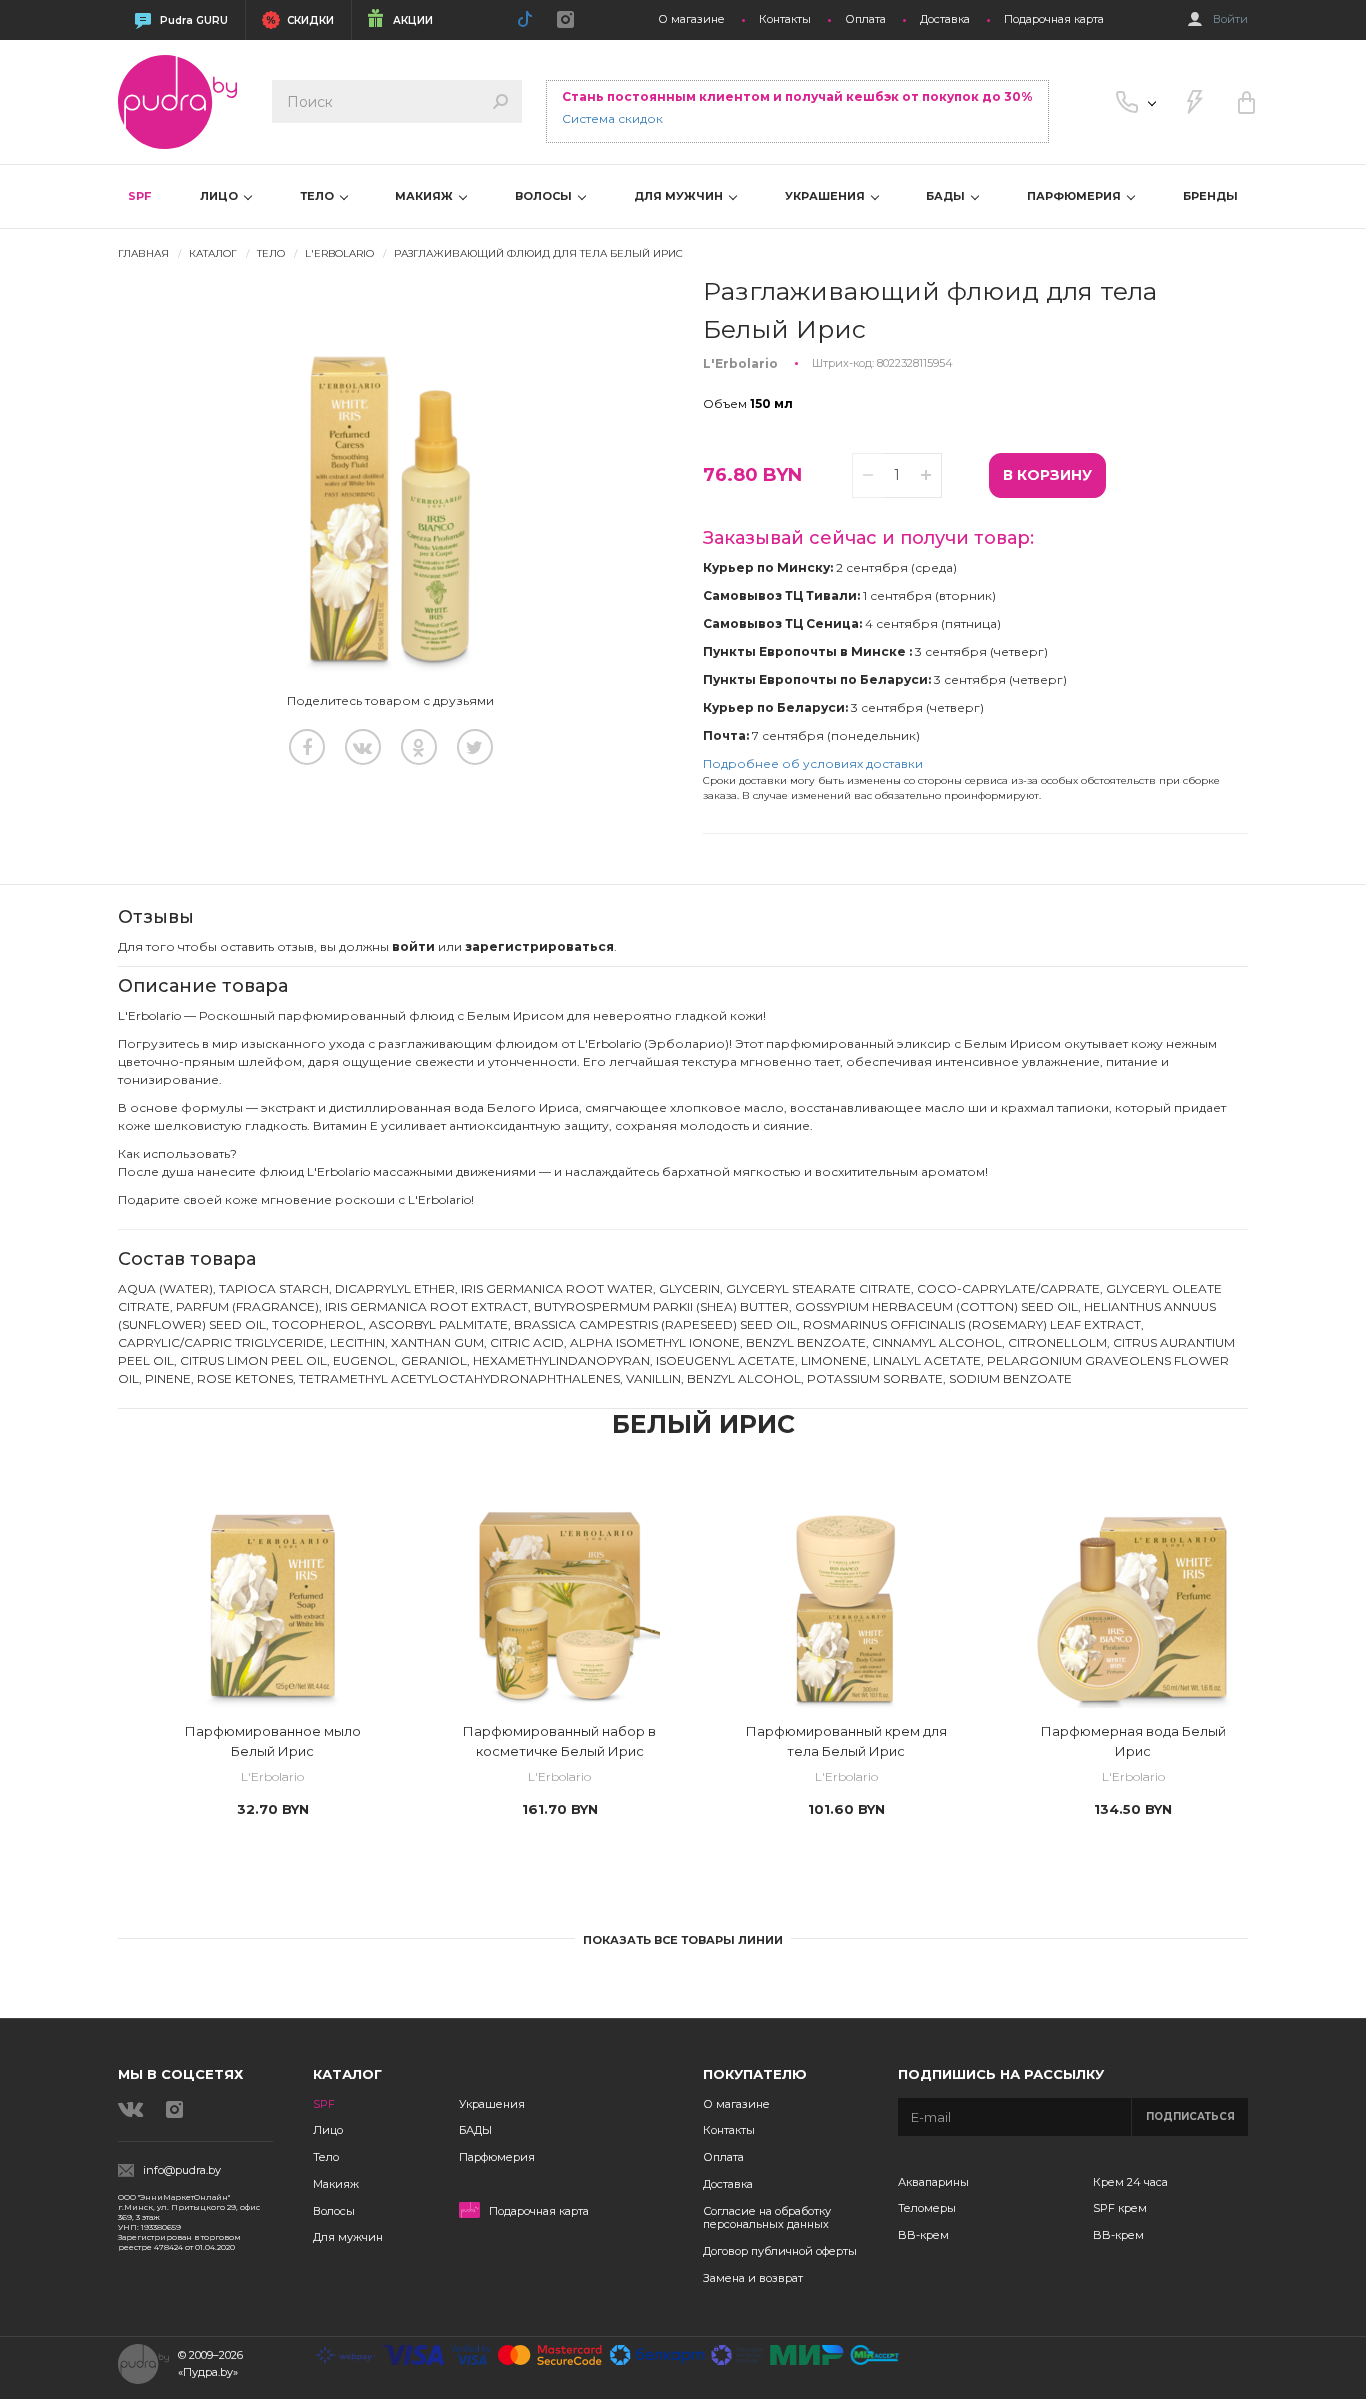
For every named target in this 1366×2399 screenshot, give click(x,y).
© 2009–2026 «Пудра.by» (210, 2363)
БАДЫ (947, 196)
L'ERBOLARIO (339, 253)
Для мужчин (348, 2237)
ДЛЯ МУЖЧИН (680, 196)
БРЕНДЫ (1210, 196)
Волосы (334, 2211)
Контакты (785, 19)
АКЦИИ (413, 20)
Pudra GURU (194, 20)
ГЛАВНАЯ (143, 253)
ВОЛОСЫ (545, 196)
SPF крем (1120, 2208)
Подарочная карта (1054, 19)
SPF (139, 196)
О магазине (691, 19)
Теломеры (927, 2208)
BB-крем (923, 2235)
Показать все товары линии (683, 1940)
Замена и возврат (753, 2278)
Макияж (336, 2184)
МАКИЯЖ (425, 196)
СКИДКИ (310, 20)
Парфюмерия (497, 2157)
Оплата (865, 19)
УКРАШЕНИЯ (826, 196)
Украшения (492, 2104)
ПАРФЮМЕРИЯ (1075, 196)
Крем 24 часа (1130, 2182)
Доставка (945, 19)
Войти (1230, 19)
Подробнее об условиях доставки (813, 763)
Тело (326, 2157)
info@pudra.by (182, 2170)
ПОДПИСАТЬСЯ (1190, 2116)
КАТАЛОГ (213, 253)
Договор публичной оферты (780, 2251)
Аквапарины (933, 2182)
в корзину (1047, 475)
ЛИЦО (220, 196)
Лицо (328, 2130)
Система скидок (612, 118)
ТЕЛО (318, 196)
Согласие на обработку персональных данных (767, 2218)
